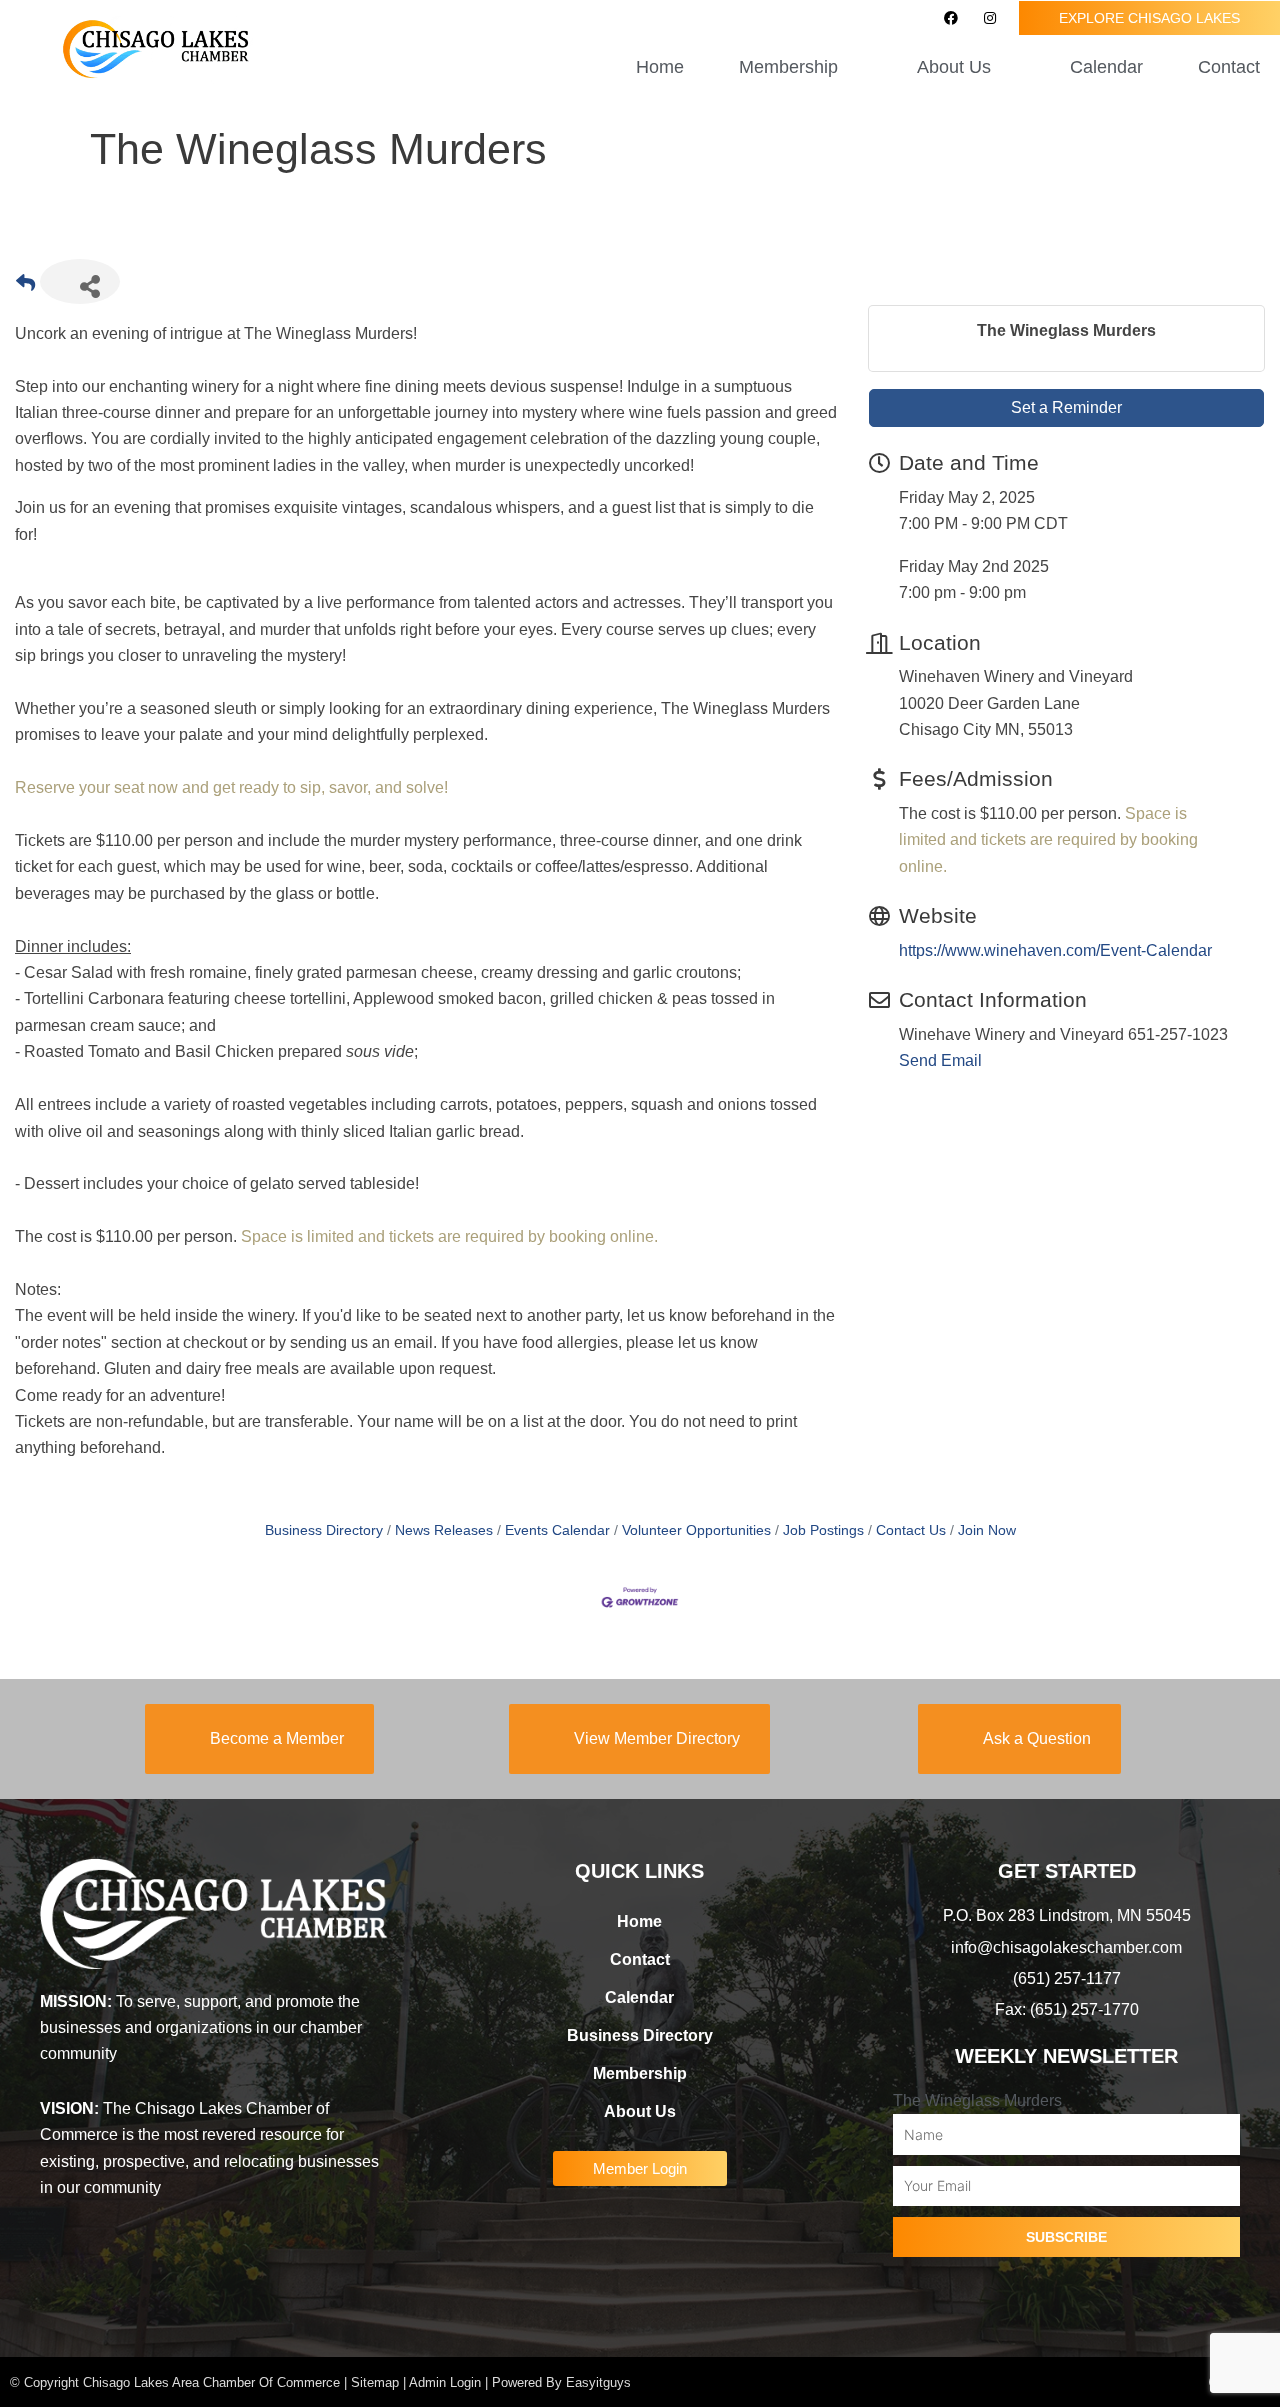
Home (660, 67)
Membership (640, 2073)
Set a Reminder (1066, 407)
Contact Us (911, 1530)
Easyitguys (598, 2382)
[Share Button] (80, 281)
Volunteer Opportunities (696, 1530)
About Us (640, 2111)
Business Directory (324, 1530)
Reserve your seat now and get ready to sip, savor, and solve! (231, 787)
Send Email (940, 1060)
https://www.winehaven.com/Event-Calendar (1055, 950)
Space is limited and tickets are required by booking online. (449, 1236)
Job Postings (823, 1530)
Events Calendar (557, 1530)
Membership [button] (788, 67)
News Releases (444, 1530)
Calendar (1106, 67)
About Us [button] (954, 67)
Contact (1229, 67)
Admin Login (445, 2382)
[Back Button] (25, 287)
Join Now (987, 1530)
